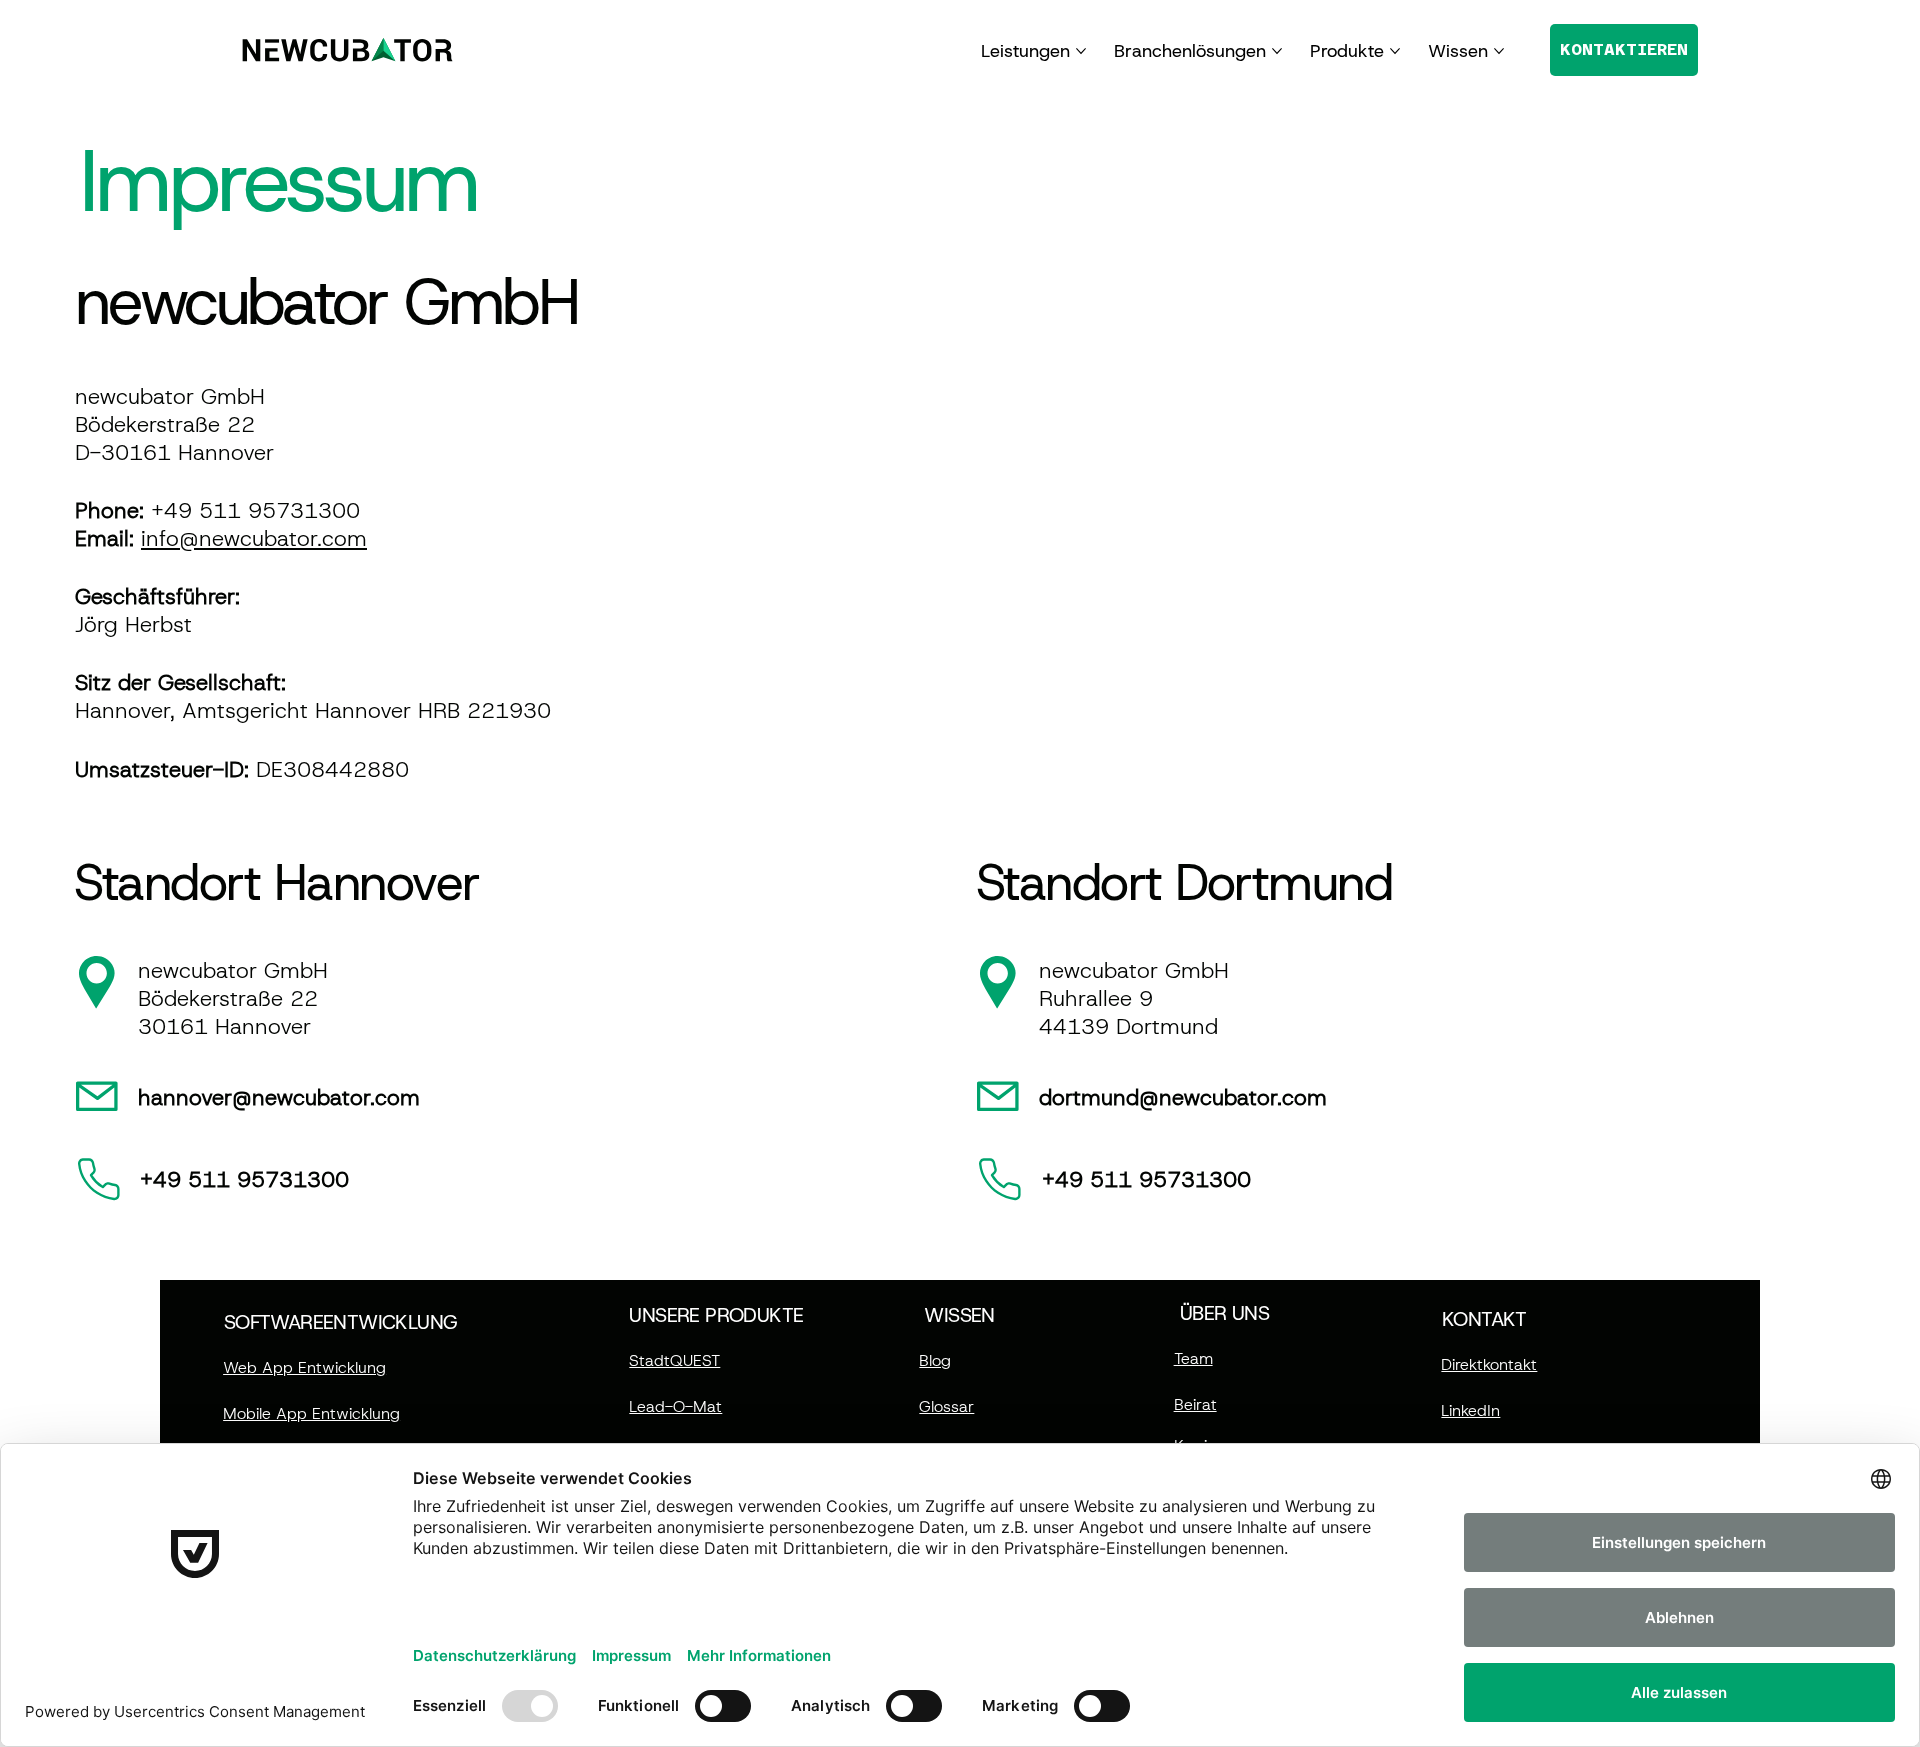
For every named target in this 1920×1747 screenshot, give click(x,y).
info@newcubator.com (254, 538)
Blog (935, 1360)
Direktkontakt (1489, 1364)
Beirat (1195, 1404)
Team (1193, 1358)
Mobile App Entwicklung (311, 1413)
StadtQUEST (674, 1360)
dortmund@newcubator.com (1183, 1097)
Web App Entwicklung (304, 1367)
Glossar (946, 1406)
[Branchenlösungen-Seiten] (1277, 51)
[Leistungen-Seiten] (1081, 51)
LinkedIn (1470, 1410)
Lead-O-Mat (675, 1406)
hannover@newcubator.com (279, 1097)
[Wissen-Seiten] (1499, 51)
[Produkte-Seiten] (1395, 51)
